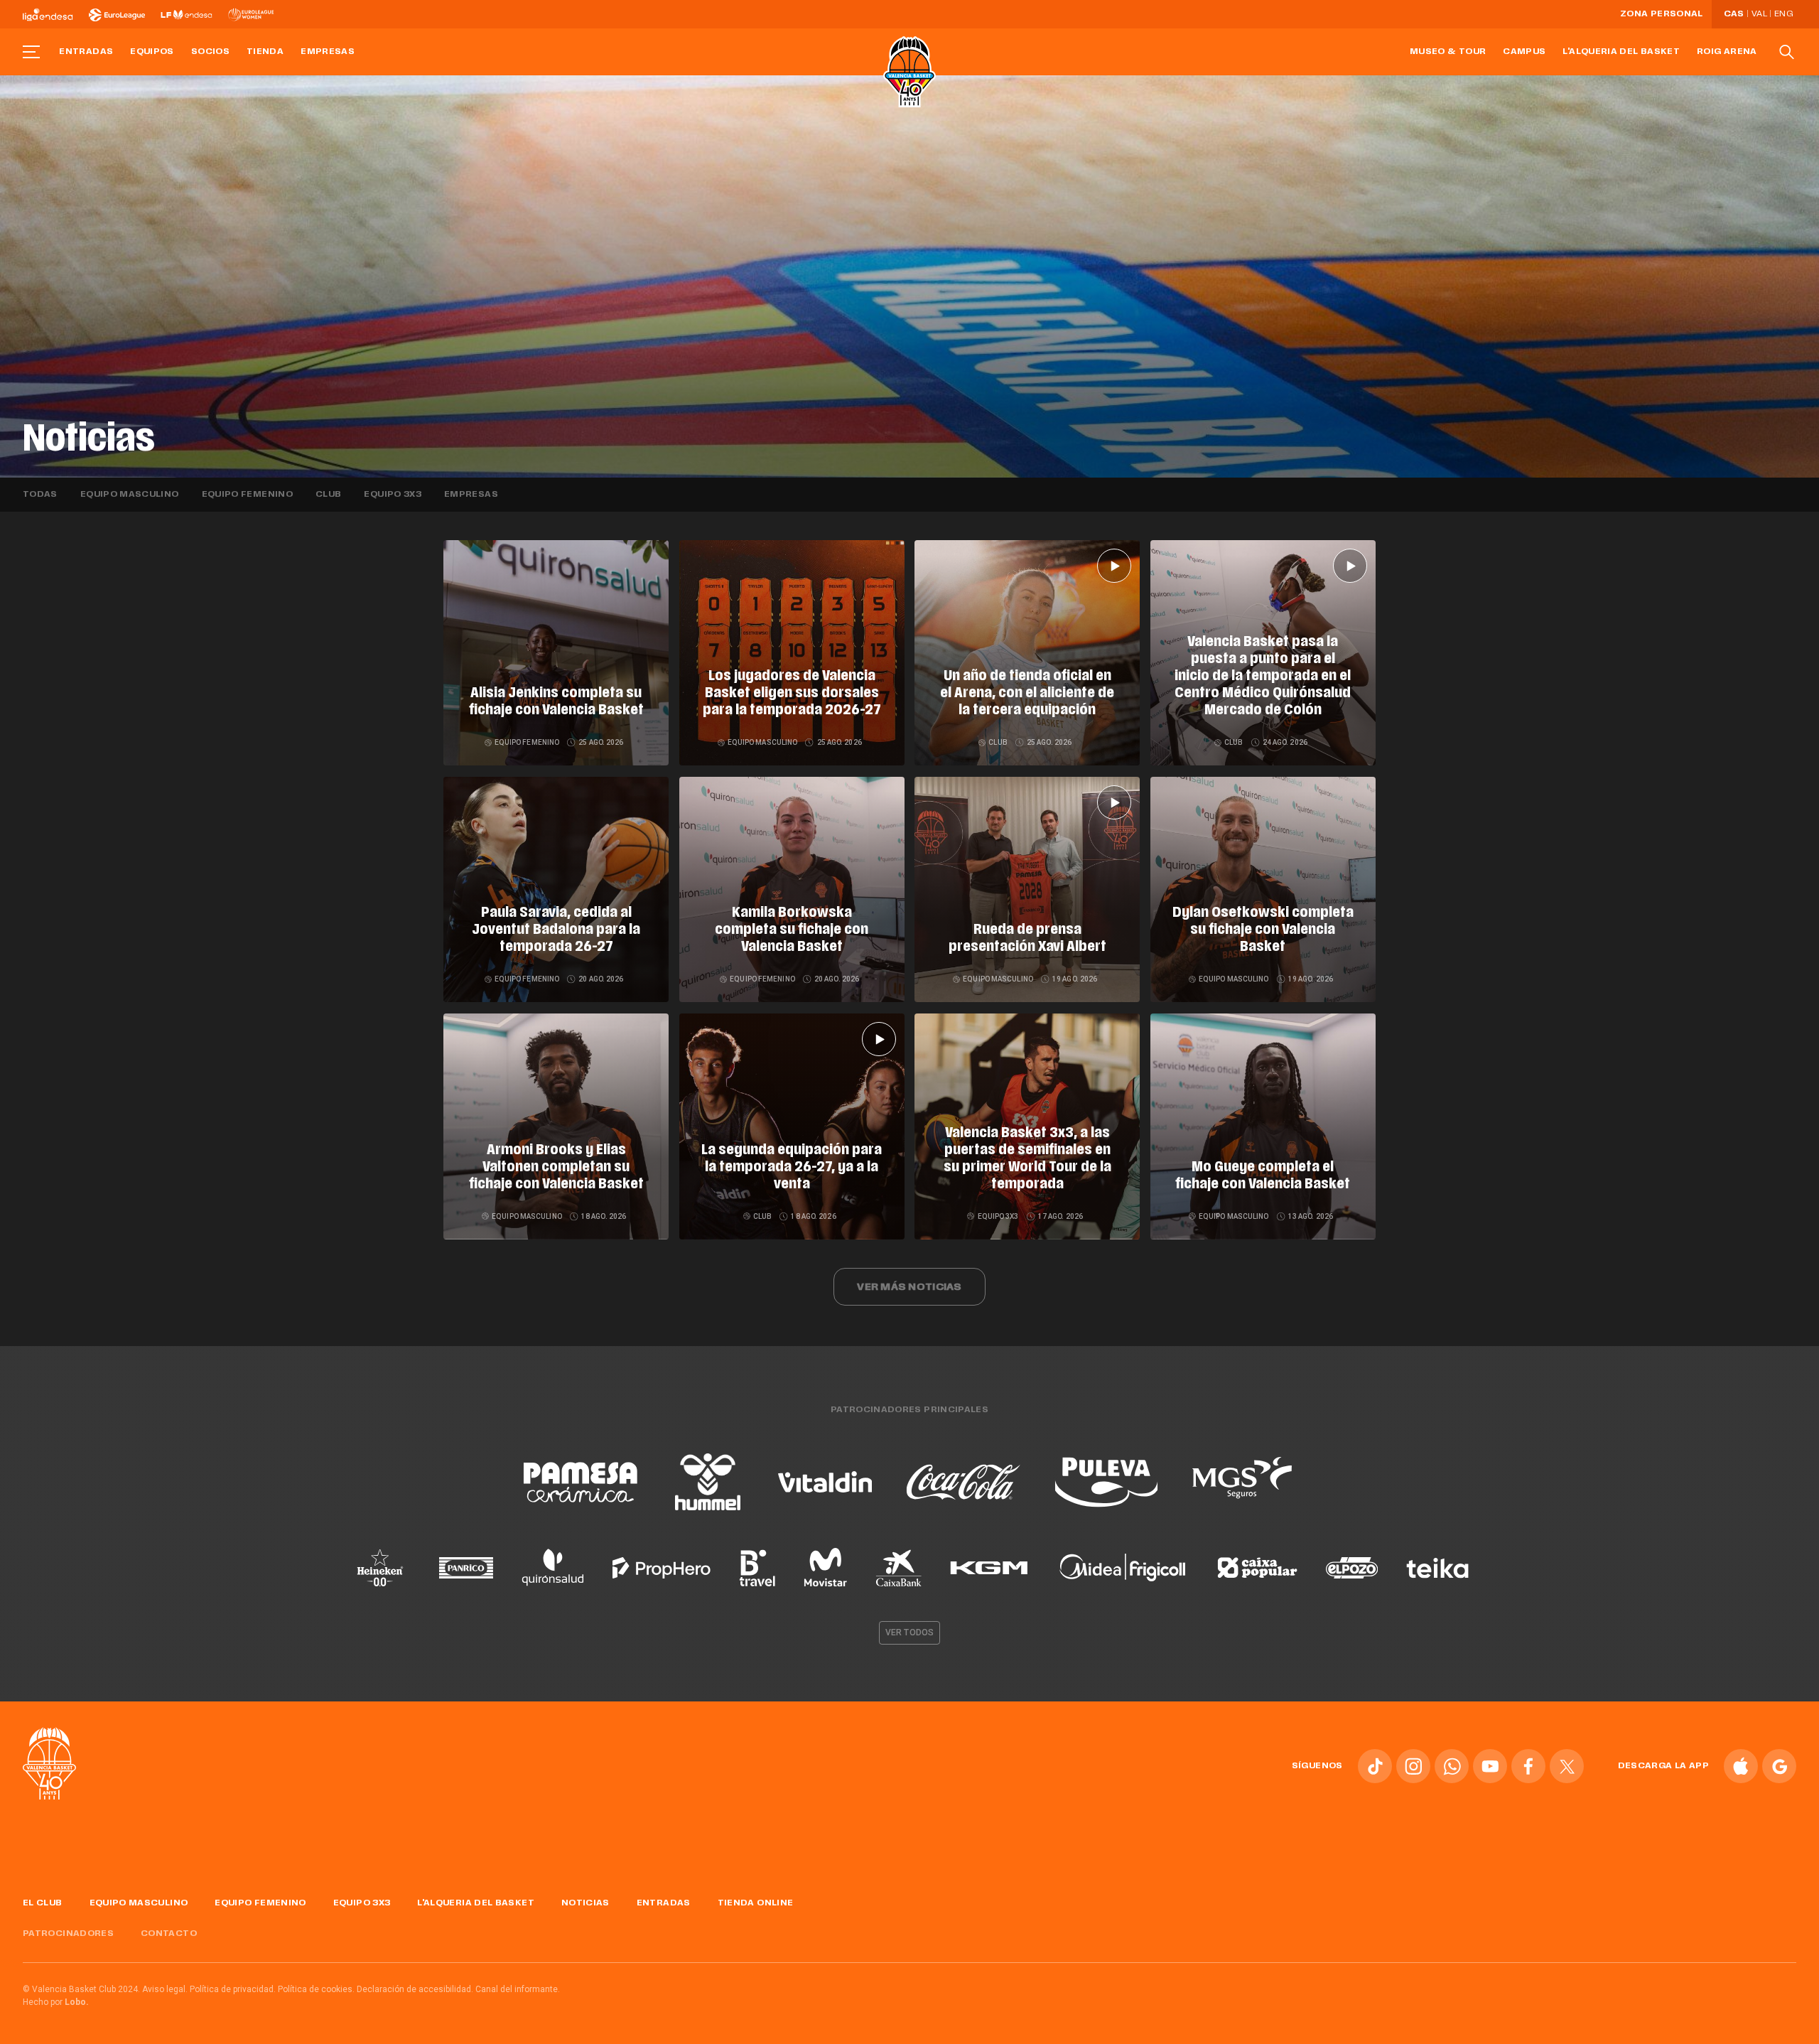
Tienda (265, 52)
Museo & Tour (1448, 52)
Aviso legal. (165, 1989)
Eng (1783, 14)
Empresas (328, 52)
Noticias (585, 1903)
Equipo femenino (247, 495)
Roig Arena (1727, 52)
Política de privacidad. (233, 1989)
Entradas (86, 52)
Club (328, 495)
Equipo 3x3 (393, 495)
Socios (210, 52)
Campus (1524, 52)
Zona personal (1662, 14)
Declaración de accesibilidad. (415, 1989)
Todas (40, 495)
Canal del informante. (518, 1989)
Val (1759, 14)
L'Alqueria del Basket (1621, 52)
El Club (43, 1903)
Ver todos (909, 1632)
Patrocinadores (68, 1934)
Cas (1734, 14)
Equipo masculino (130, 495)
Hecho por (56, 2002)
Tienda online (756, 1903)
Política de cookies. (316, 1989)
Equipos (152, 52)
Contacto (169, 1934)
